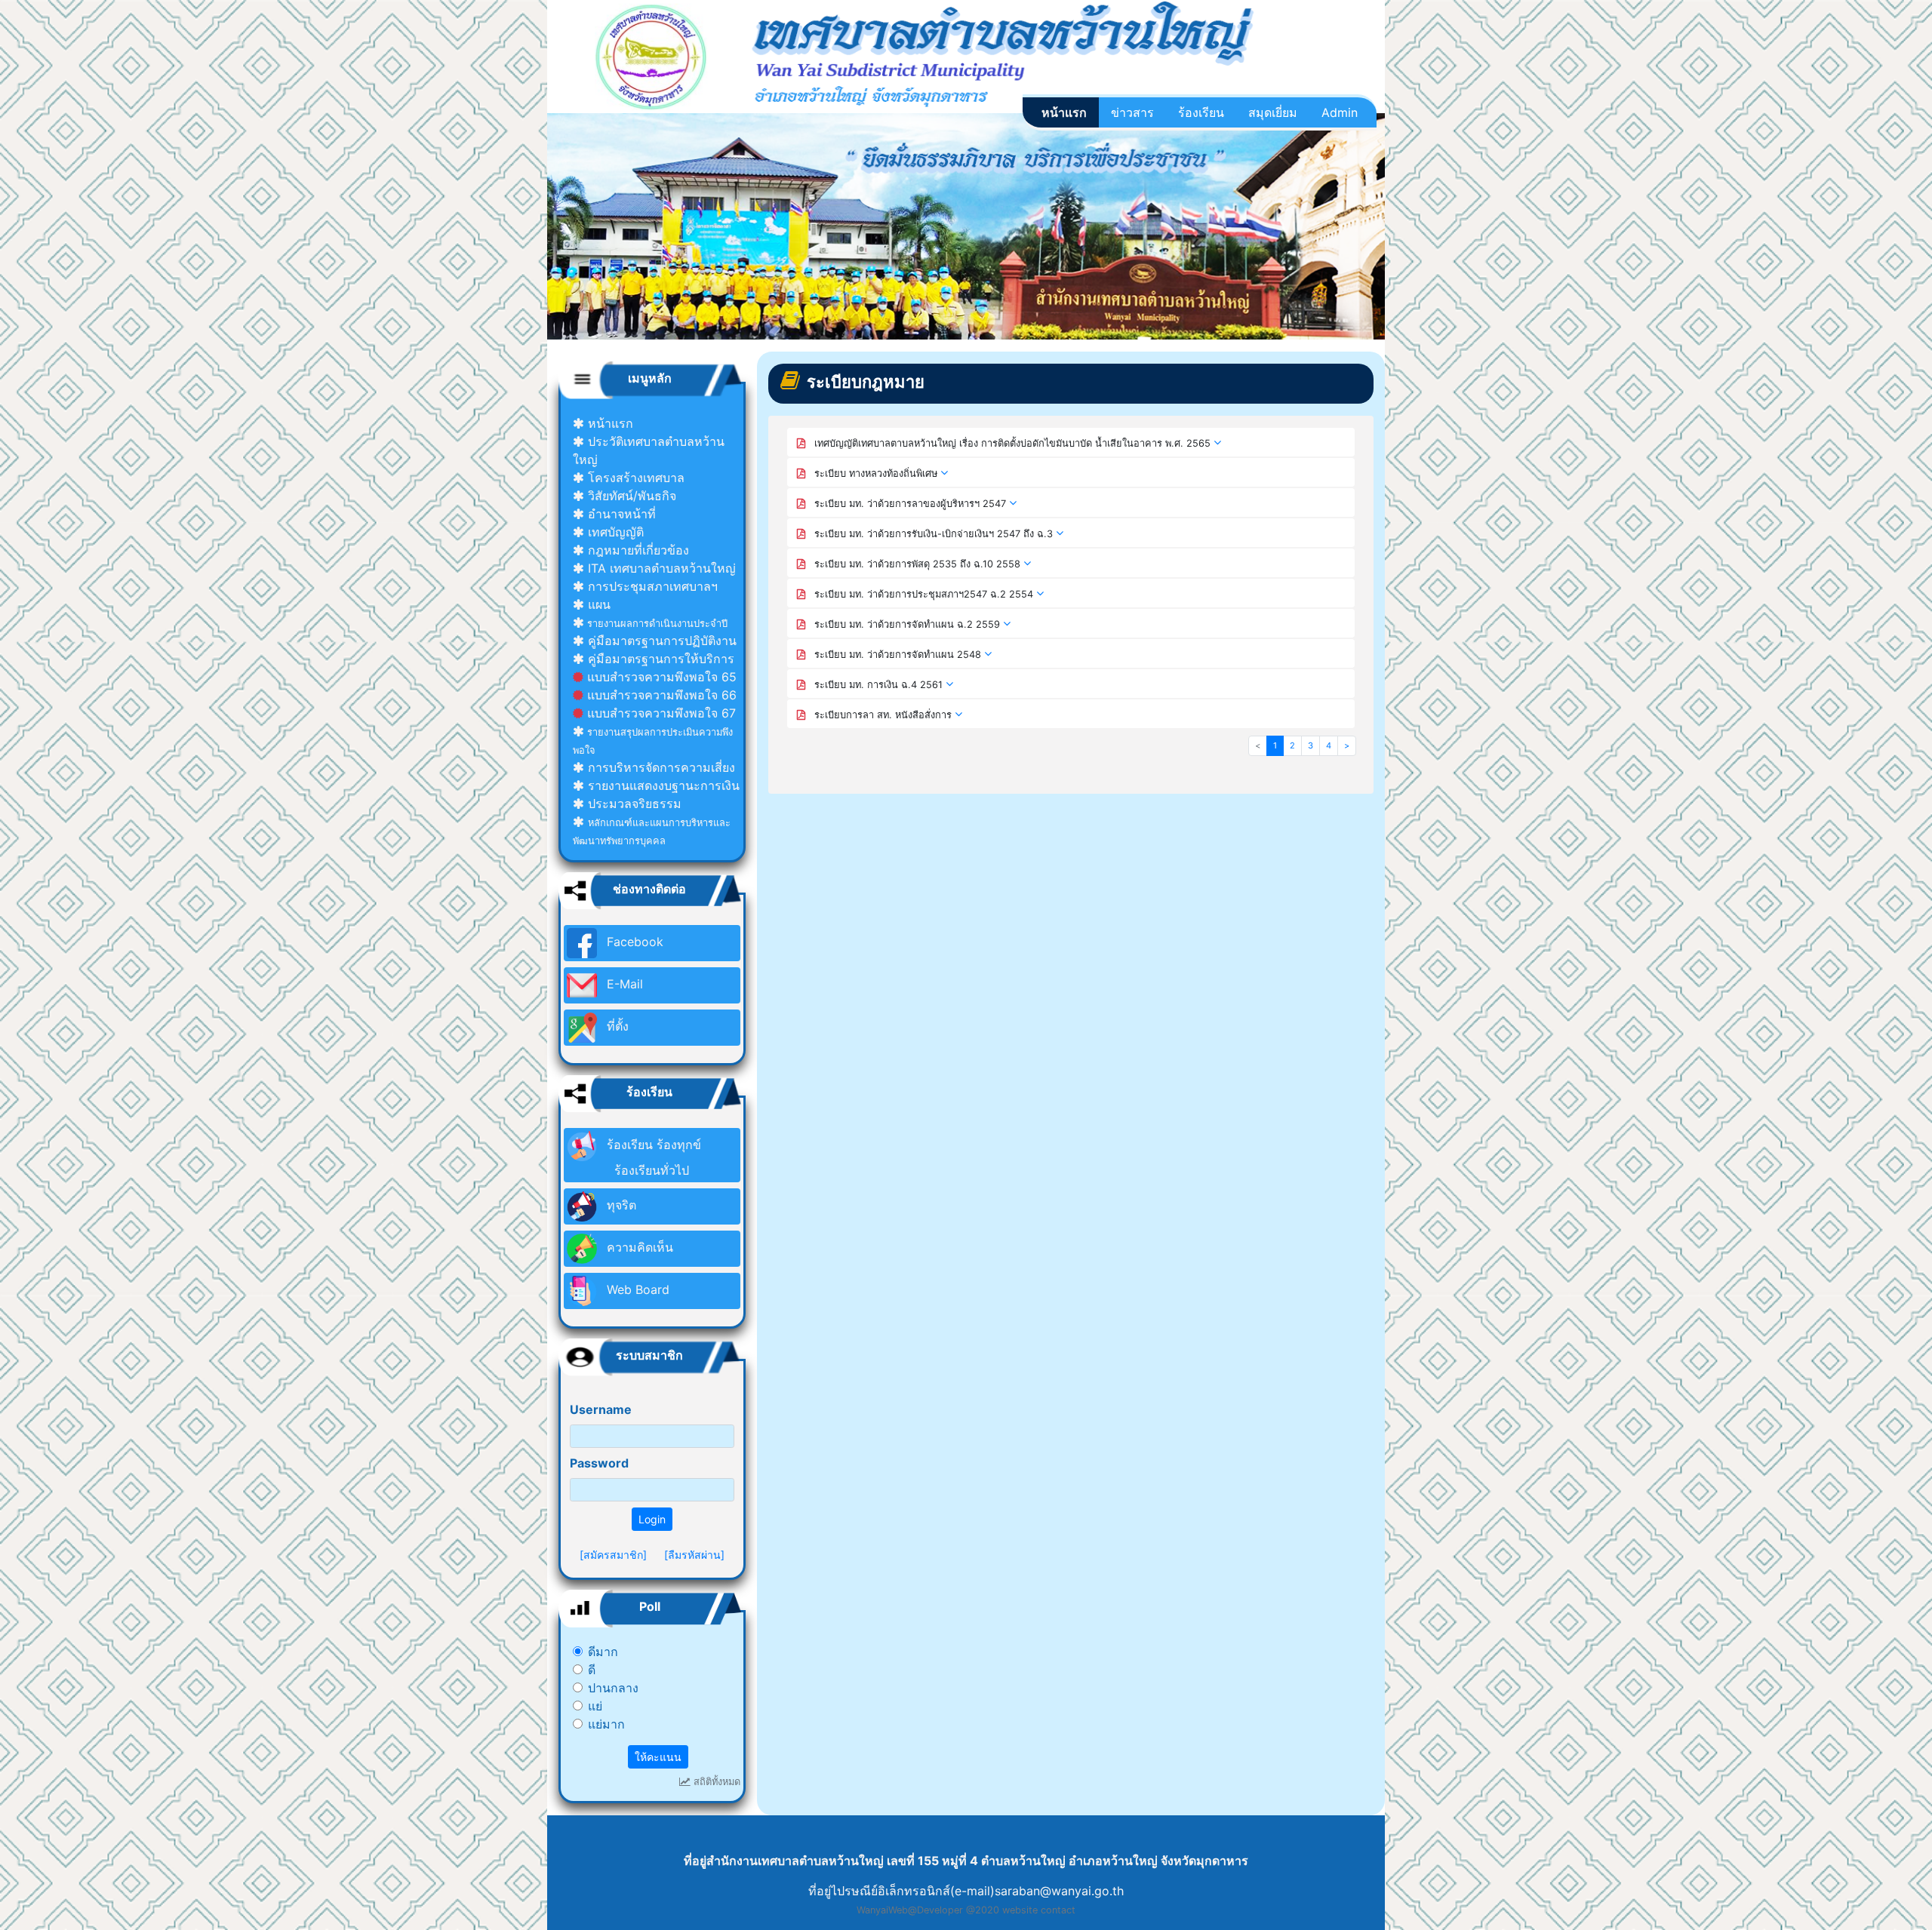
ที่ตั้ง (616, 1026)
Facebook (633, 942)
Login (652, 1519)
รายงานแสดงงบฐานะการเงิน (662, 785)
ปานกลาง (613, 1688)
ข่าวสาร (1132, 112)
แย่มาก (606, 1724)
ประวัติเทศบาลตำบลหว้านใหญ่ (649, 450)
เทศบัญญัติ (614, 532)
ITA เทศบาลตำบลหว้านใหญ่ (660, 568)
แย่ (595, 1706)
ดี (592, 1670)
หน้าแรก (1064, 112)
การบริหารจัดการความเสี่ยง (660, 767)
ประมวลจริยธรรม (633, 804)
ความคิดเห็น (638, 1247)
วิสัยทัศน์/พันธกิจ (630, 496)
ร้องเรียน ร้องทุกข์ (652, 1157)
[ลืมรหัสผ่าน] (694, 1555)
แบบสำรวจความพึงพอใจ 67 (660, 713)
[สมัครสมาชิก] (613, 1555)
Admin (1340, 112)
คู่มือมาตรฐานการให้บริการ (659, 659)
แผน (597, 604)
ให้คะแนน (658, 1757)
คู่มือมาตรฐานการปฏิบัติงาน (660, 641)
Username (601, 1409)
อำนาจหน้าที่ (620, 514)
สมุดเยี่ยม (1273, 112)
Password (599, 1463)
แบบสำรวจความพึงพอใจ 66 (660, 695)
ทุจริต (620, 1205)
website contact (1039, 1910)
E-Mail (623, 984)
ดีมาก (603, 1652)
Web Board (636, 1289)
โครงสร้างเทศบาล (634, 478)
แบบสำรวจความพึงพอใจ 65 (660, 677)
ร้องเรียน (1201, 112)
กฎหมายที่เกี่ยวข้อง (637, 550)
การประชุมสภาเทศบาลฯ (651, 586)
